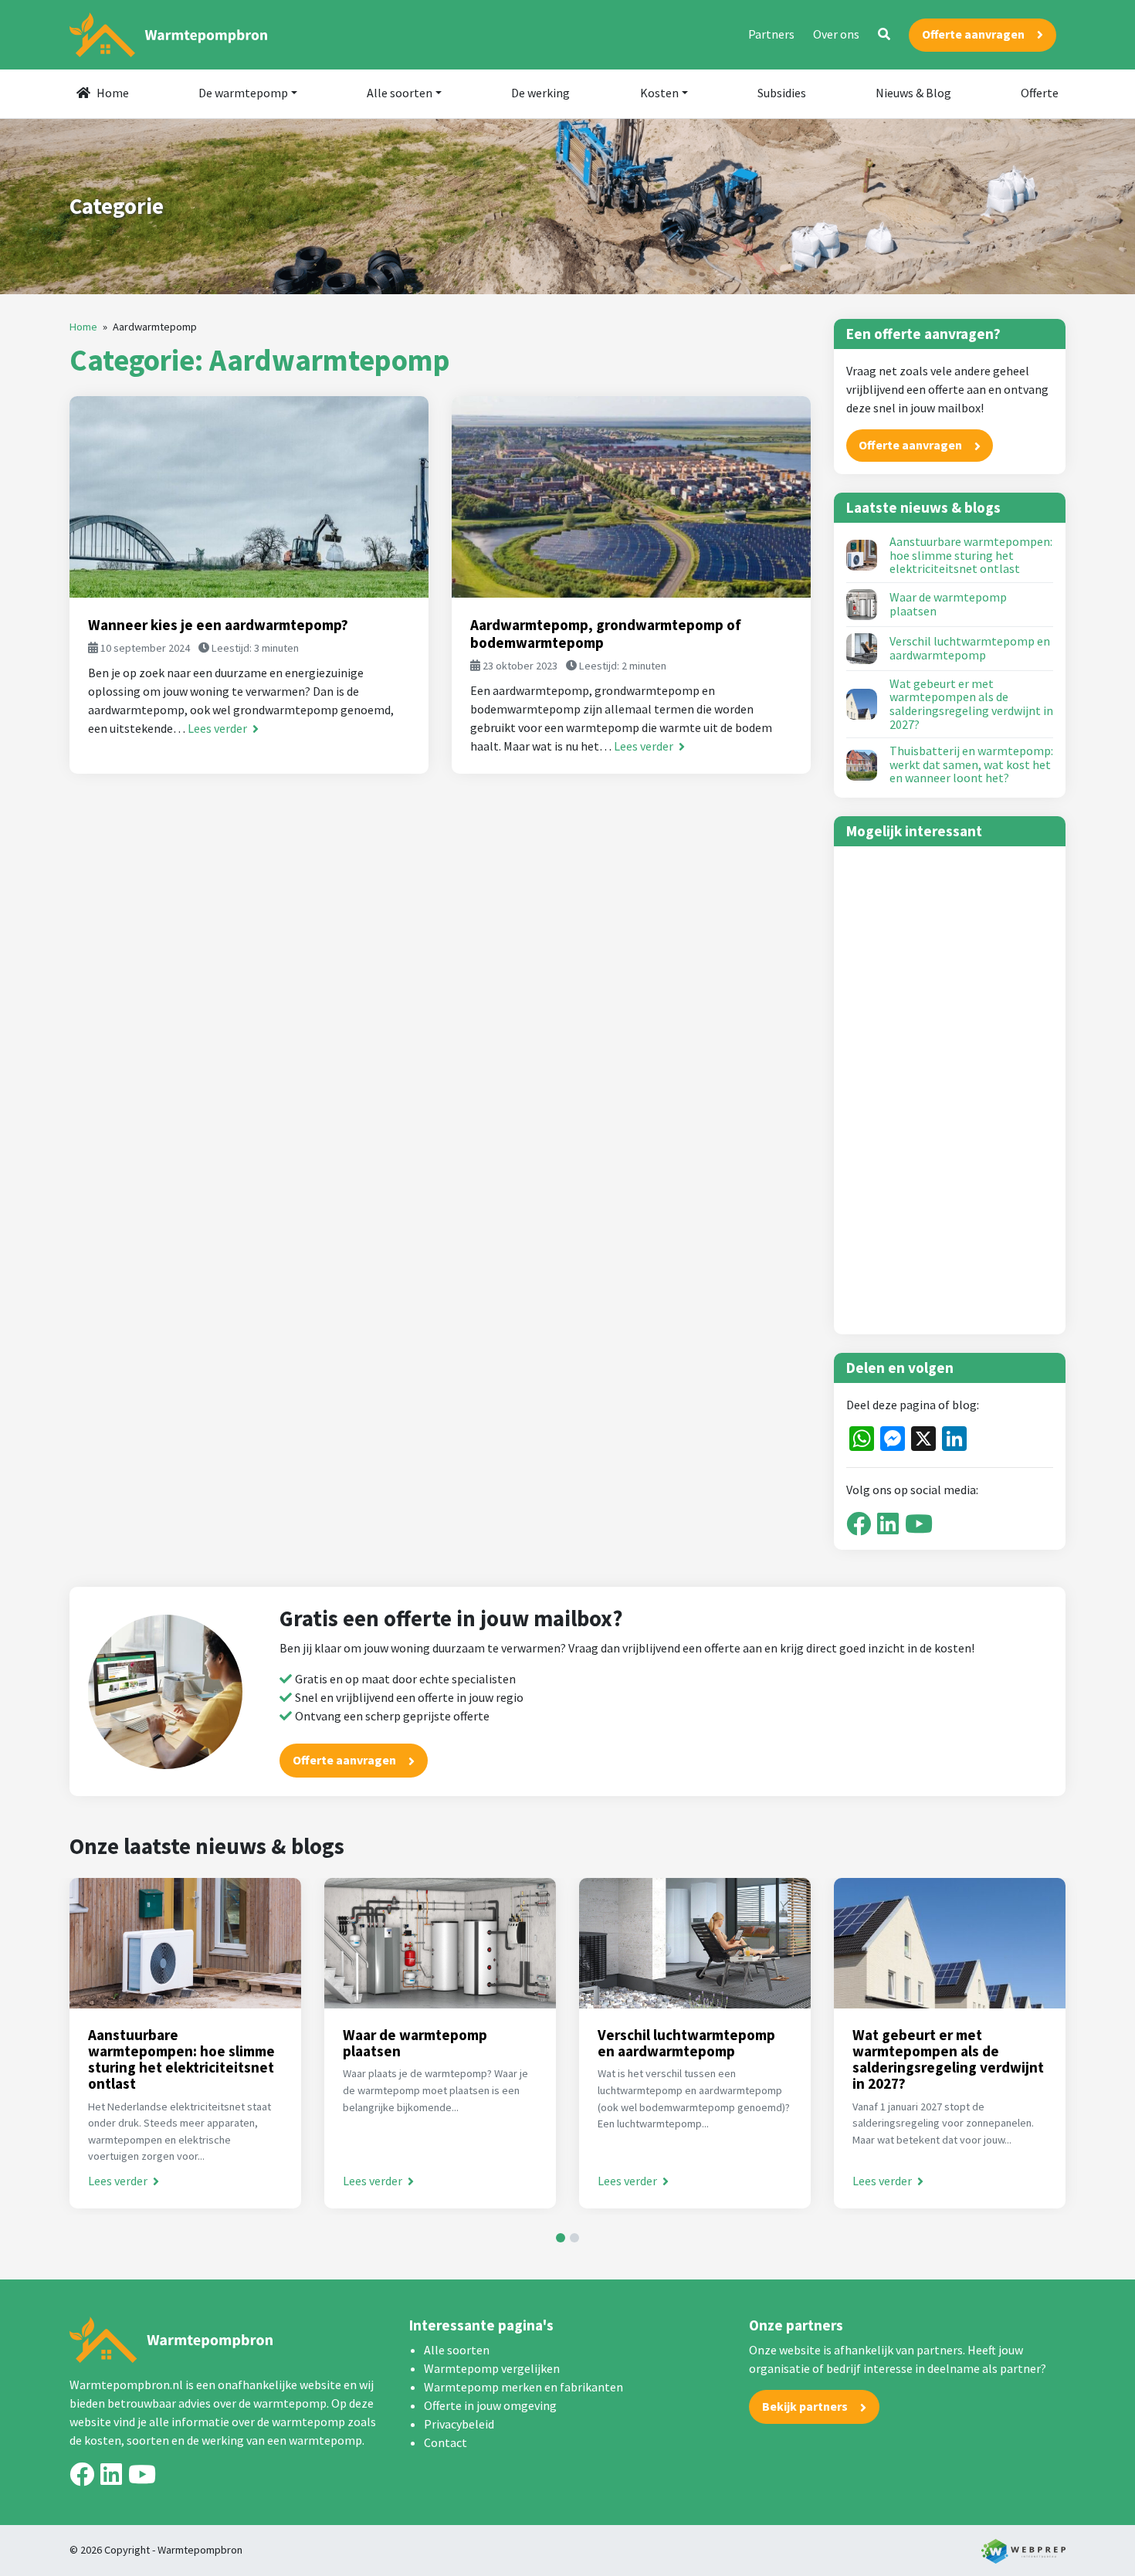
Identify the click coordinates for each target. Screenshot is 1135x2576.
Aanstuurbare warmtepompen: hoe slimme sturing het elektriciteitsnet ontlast (971, 556)
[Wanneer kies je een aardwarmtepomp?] (249, 497)
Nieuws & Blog (913, 93)
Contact (446, 2442)
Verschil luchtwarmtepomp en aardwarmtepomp (970, 648)
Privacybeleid (459, 2424)
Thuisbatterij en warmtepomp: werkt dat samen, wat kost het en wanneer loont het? (971, 765)
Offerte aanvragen (973, 34)
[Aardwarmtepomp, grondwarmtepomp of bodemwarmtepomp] (631, 497)
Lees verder (219, 728)
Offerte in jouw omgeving (490, 2405)
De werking (540, 93)
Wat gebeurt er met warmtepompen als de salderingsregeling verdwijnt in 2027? (971, 704)
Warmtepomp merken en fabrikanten (523, 2387)
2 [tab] (574, 2238)
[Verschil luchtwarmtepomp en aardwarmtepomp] (862, 649)
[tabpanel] (185, 2043)
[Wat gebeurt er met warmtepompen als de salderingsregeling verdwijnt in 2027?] (862, 704)
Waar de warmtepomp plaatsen (948, 604)
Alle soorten (400, 93)
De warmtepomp (243, 93)
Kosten (659, 93)
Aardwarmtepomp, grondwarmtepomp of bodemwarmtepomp (606, 634)
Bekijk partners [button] (805, 2406)
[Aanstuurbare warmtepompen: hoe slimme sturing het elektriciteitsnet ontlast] (862, 555)
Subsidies (782, 93)
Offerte (1040, 93)
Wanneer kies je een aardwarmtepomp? (218, 625)
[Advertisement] (950, 1090)
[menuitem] (103, 94)
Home (113, 93)
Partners (771, 34)
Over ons (836, 34)
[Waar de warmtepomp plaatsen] (862, 605)
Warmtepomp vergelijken (492, 2368)
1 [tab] (561, 2238)
